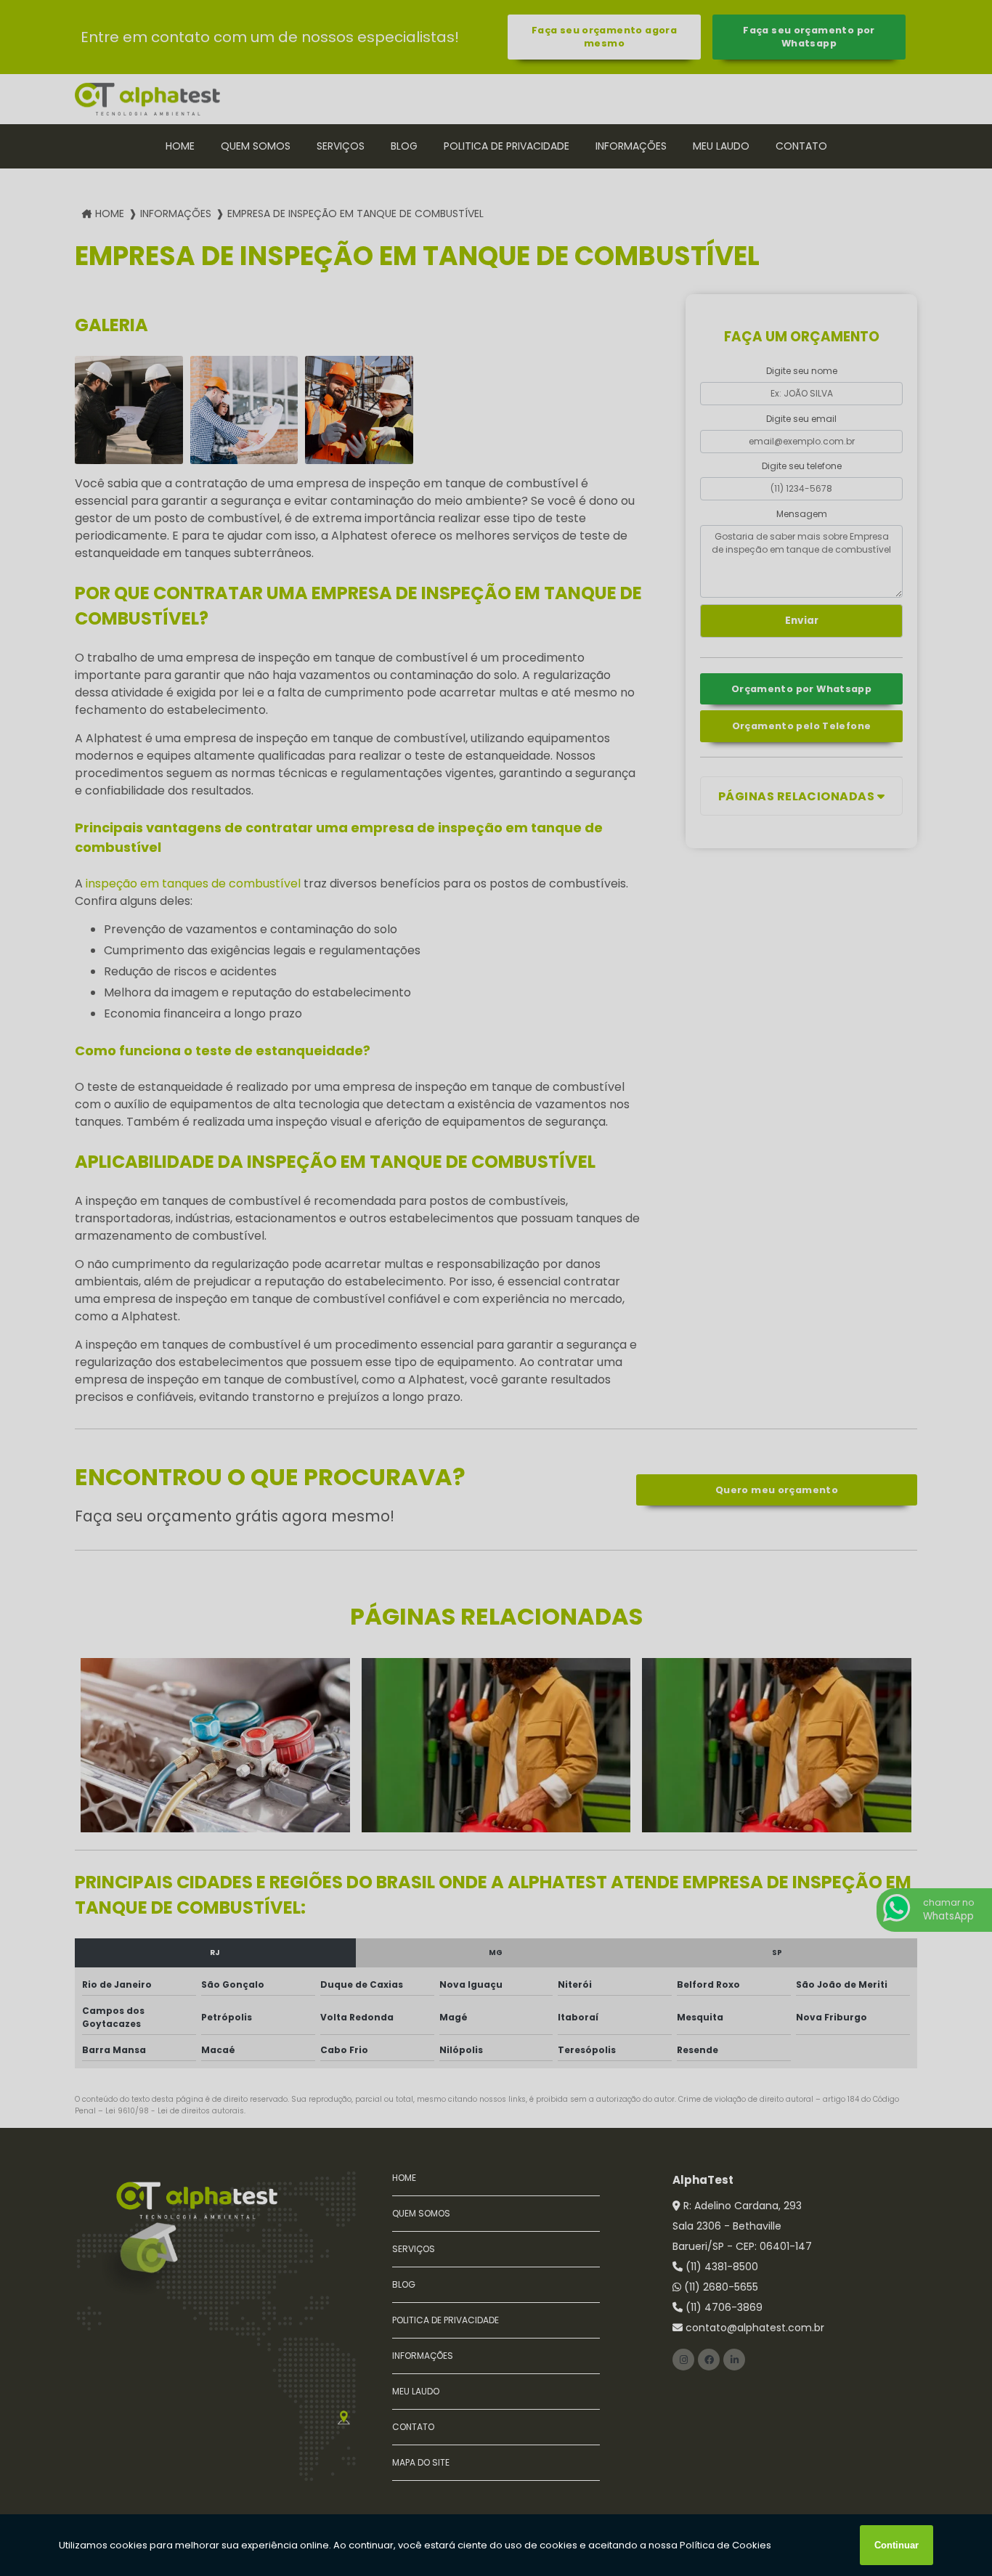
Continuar (897, 2545)
